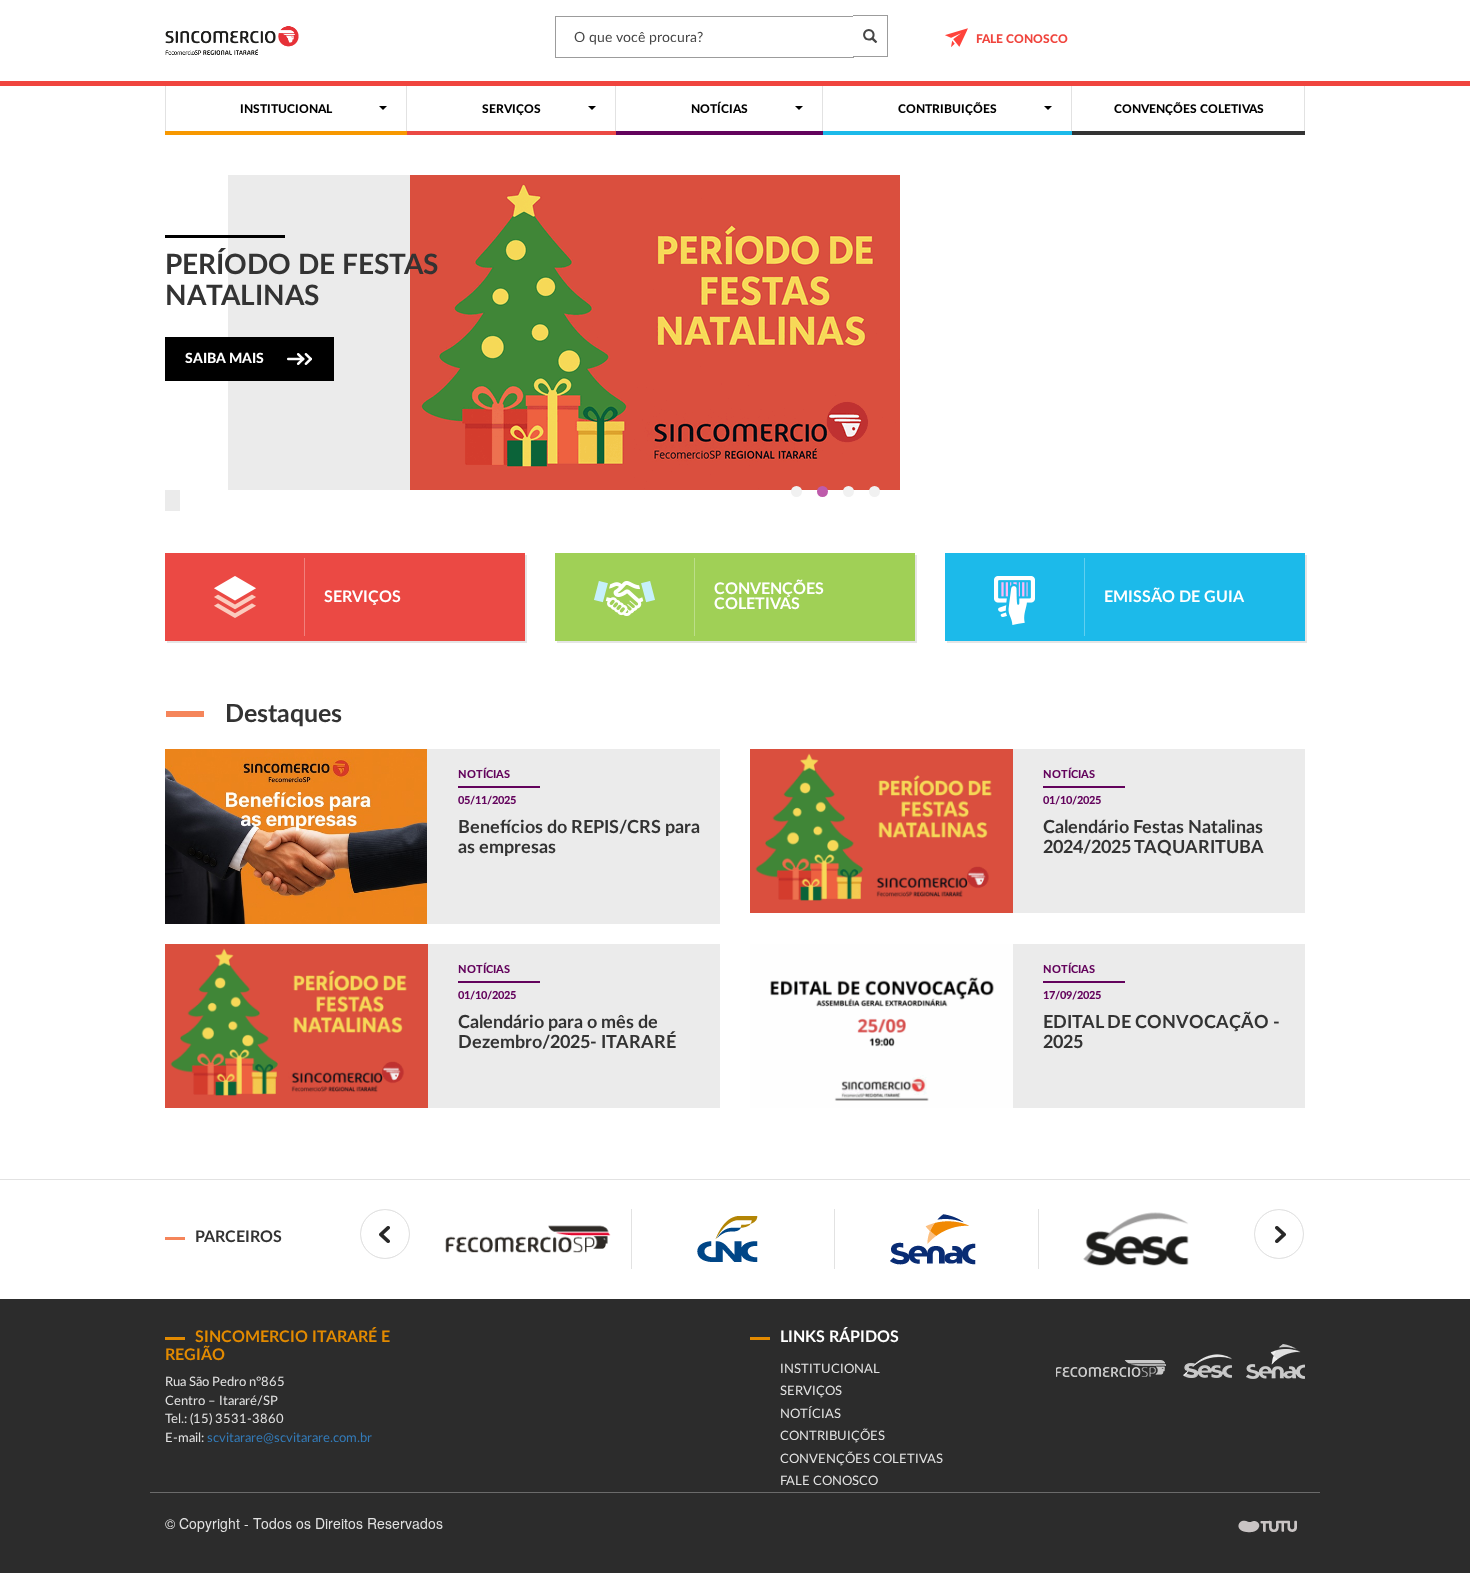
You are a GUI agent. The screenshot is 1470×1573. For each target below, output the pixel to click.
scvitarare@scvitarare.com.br (289, 1438)
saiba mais (224, 359)
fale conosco (1022, 39)
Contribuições (832, 1436)
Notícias (810, 1414)
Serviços (811, 1391)
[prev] (385, 1234)
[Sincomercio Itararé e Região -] (232, 40)
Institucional (830, 1369)
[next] (1279, 1234)
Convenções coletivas (861, 1459)
